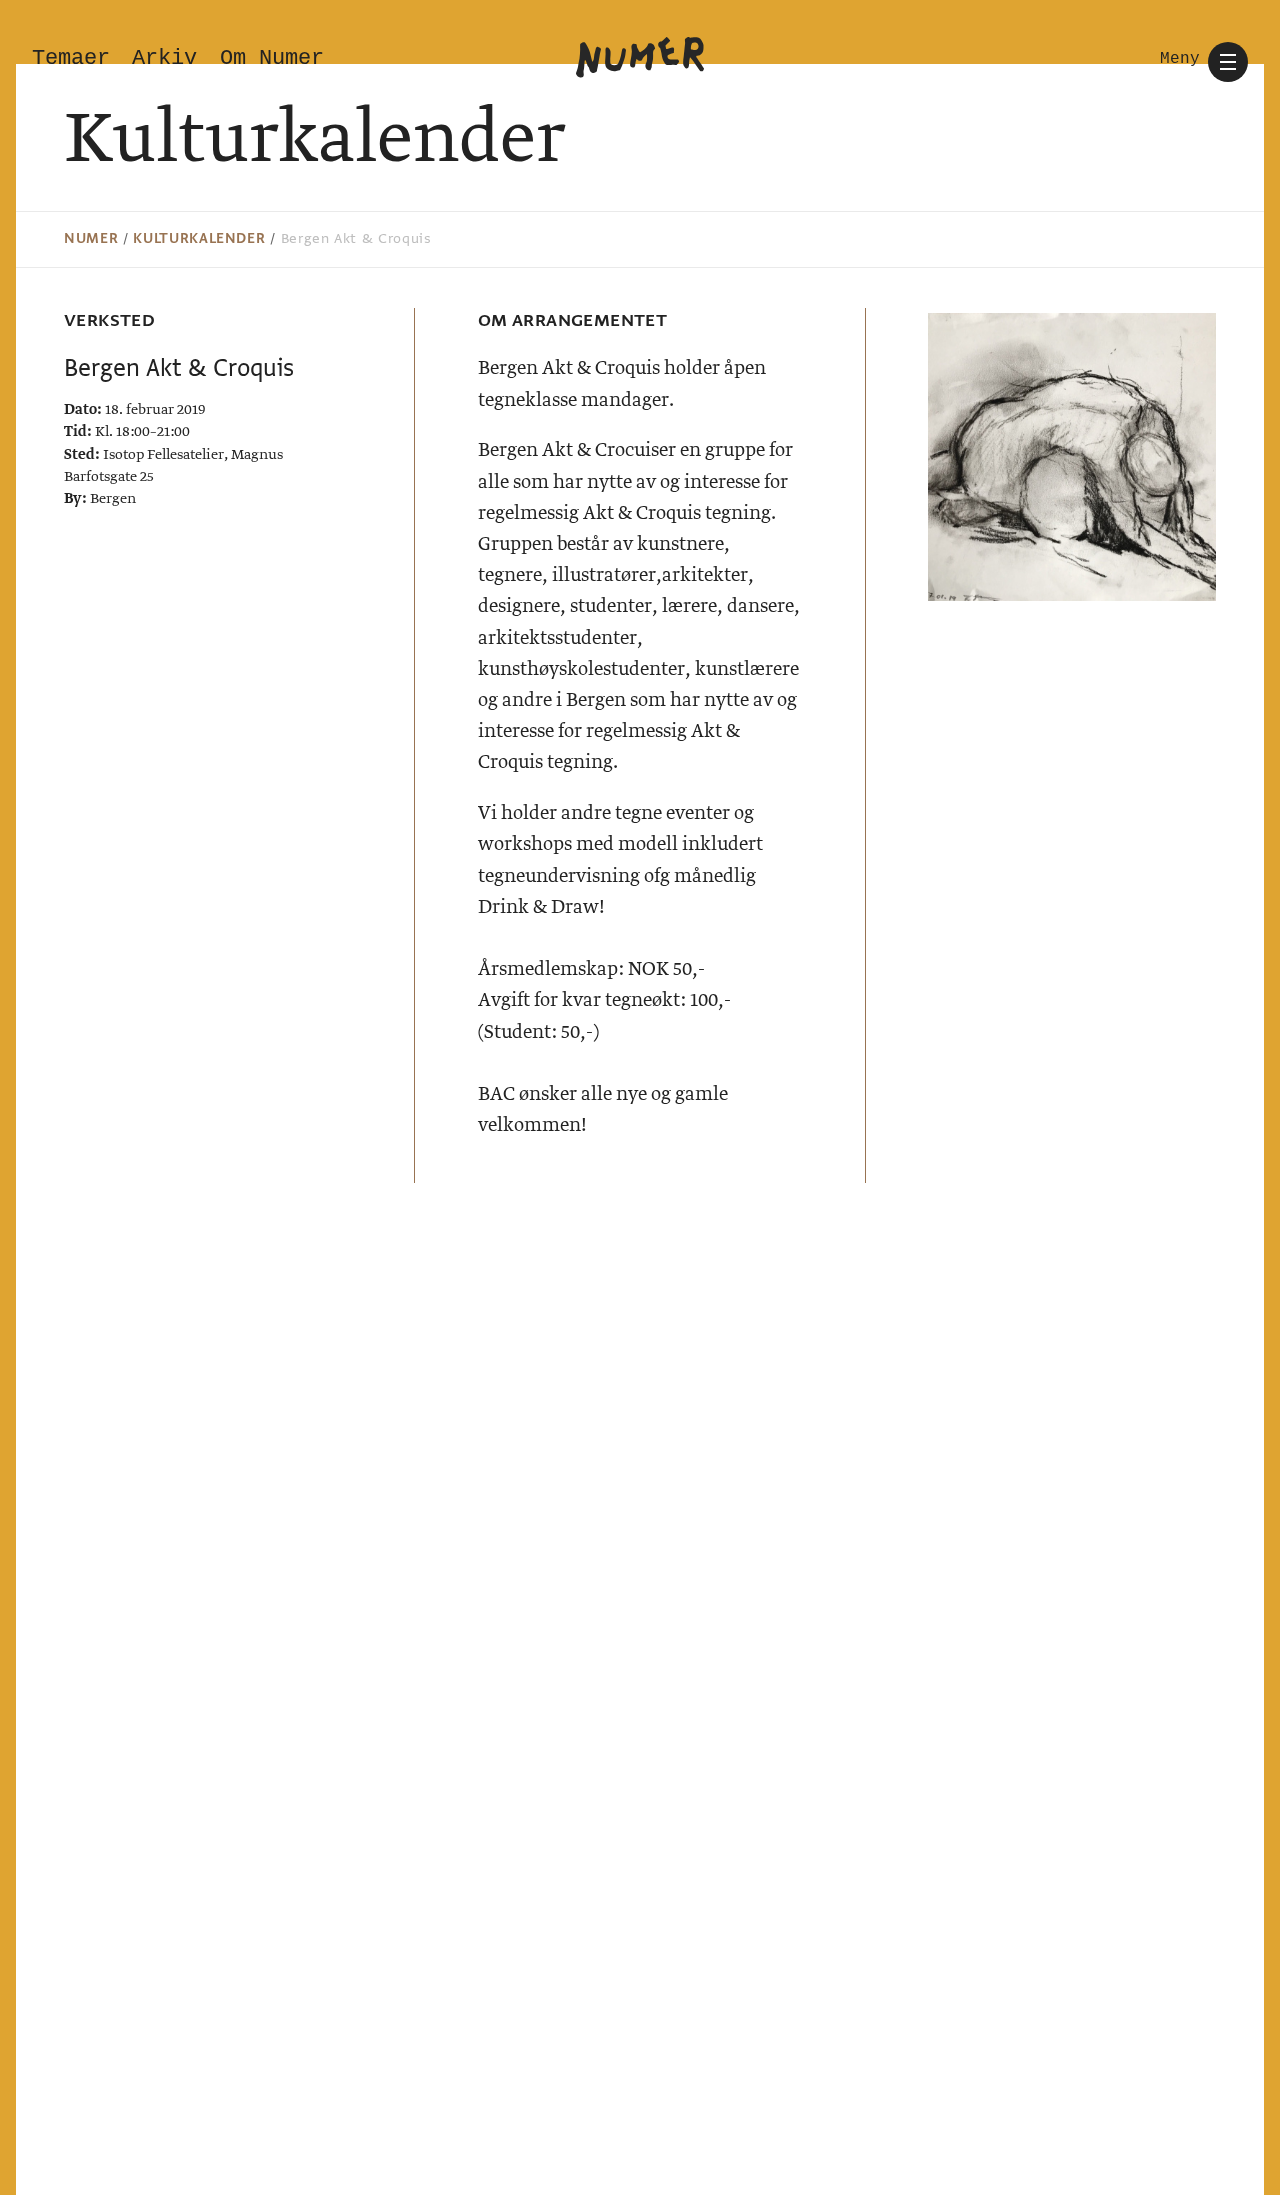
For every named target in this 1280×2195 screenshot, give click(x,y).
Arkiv (164, 58)
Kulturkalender (199, 238)
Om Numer (272, 58)
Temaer (71, 58)
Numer (91, 238)
